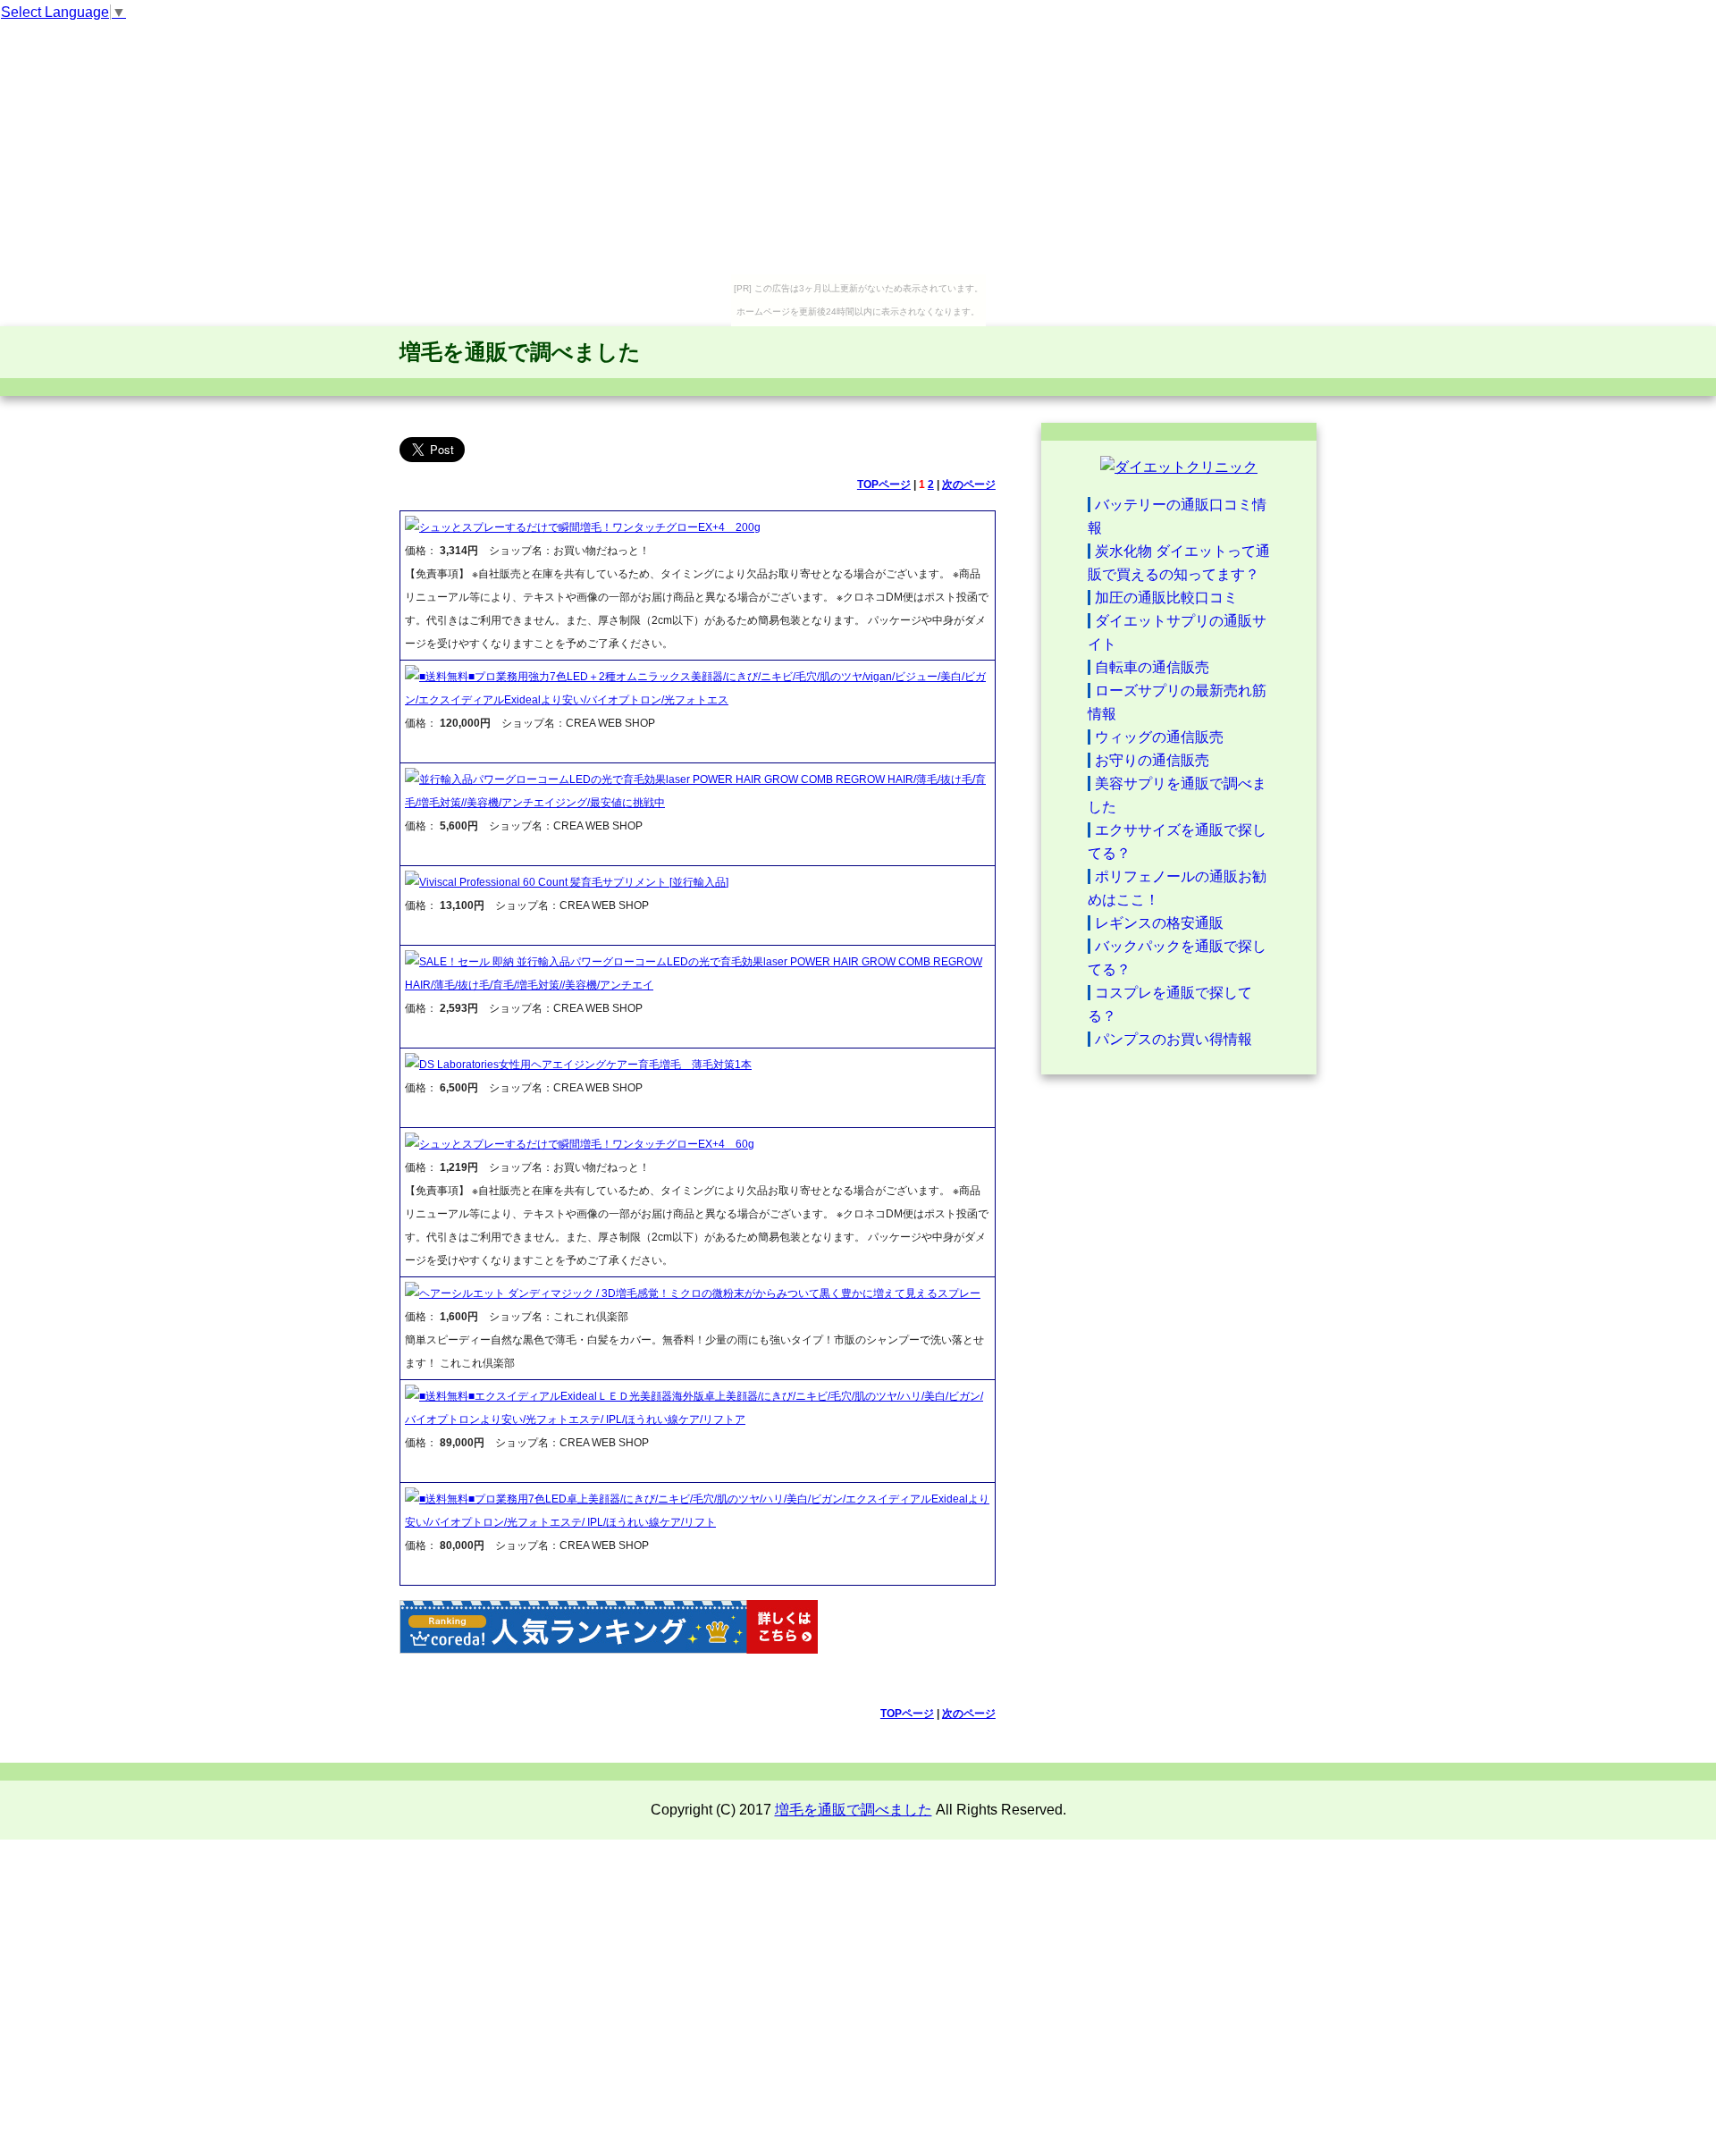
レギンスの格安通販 (1159, 923)
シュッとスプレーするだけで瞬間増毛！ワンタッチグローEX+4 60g (587, 1144)
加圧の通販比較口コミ (1166, 598)
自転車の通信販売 (1152, 667)
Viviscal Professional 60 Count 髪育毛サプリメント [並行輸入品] (574, 882)
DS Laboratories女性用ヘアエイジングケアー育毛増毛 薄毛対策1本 (585, 1065)
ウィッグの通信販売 (1159, 737)
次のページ (969, 484)
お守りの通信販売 (1152, 760)
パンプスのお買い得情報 (1173, 1039)
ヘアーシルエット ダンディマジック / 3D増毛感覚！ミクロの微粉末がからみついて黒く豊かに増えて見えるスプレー (700, 1293)
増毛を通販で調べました (520, 352)
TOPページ (884, 484)
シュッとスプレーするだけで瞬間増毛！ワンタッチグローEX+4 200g (590, 527)
